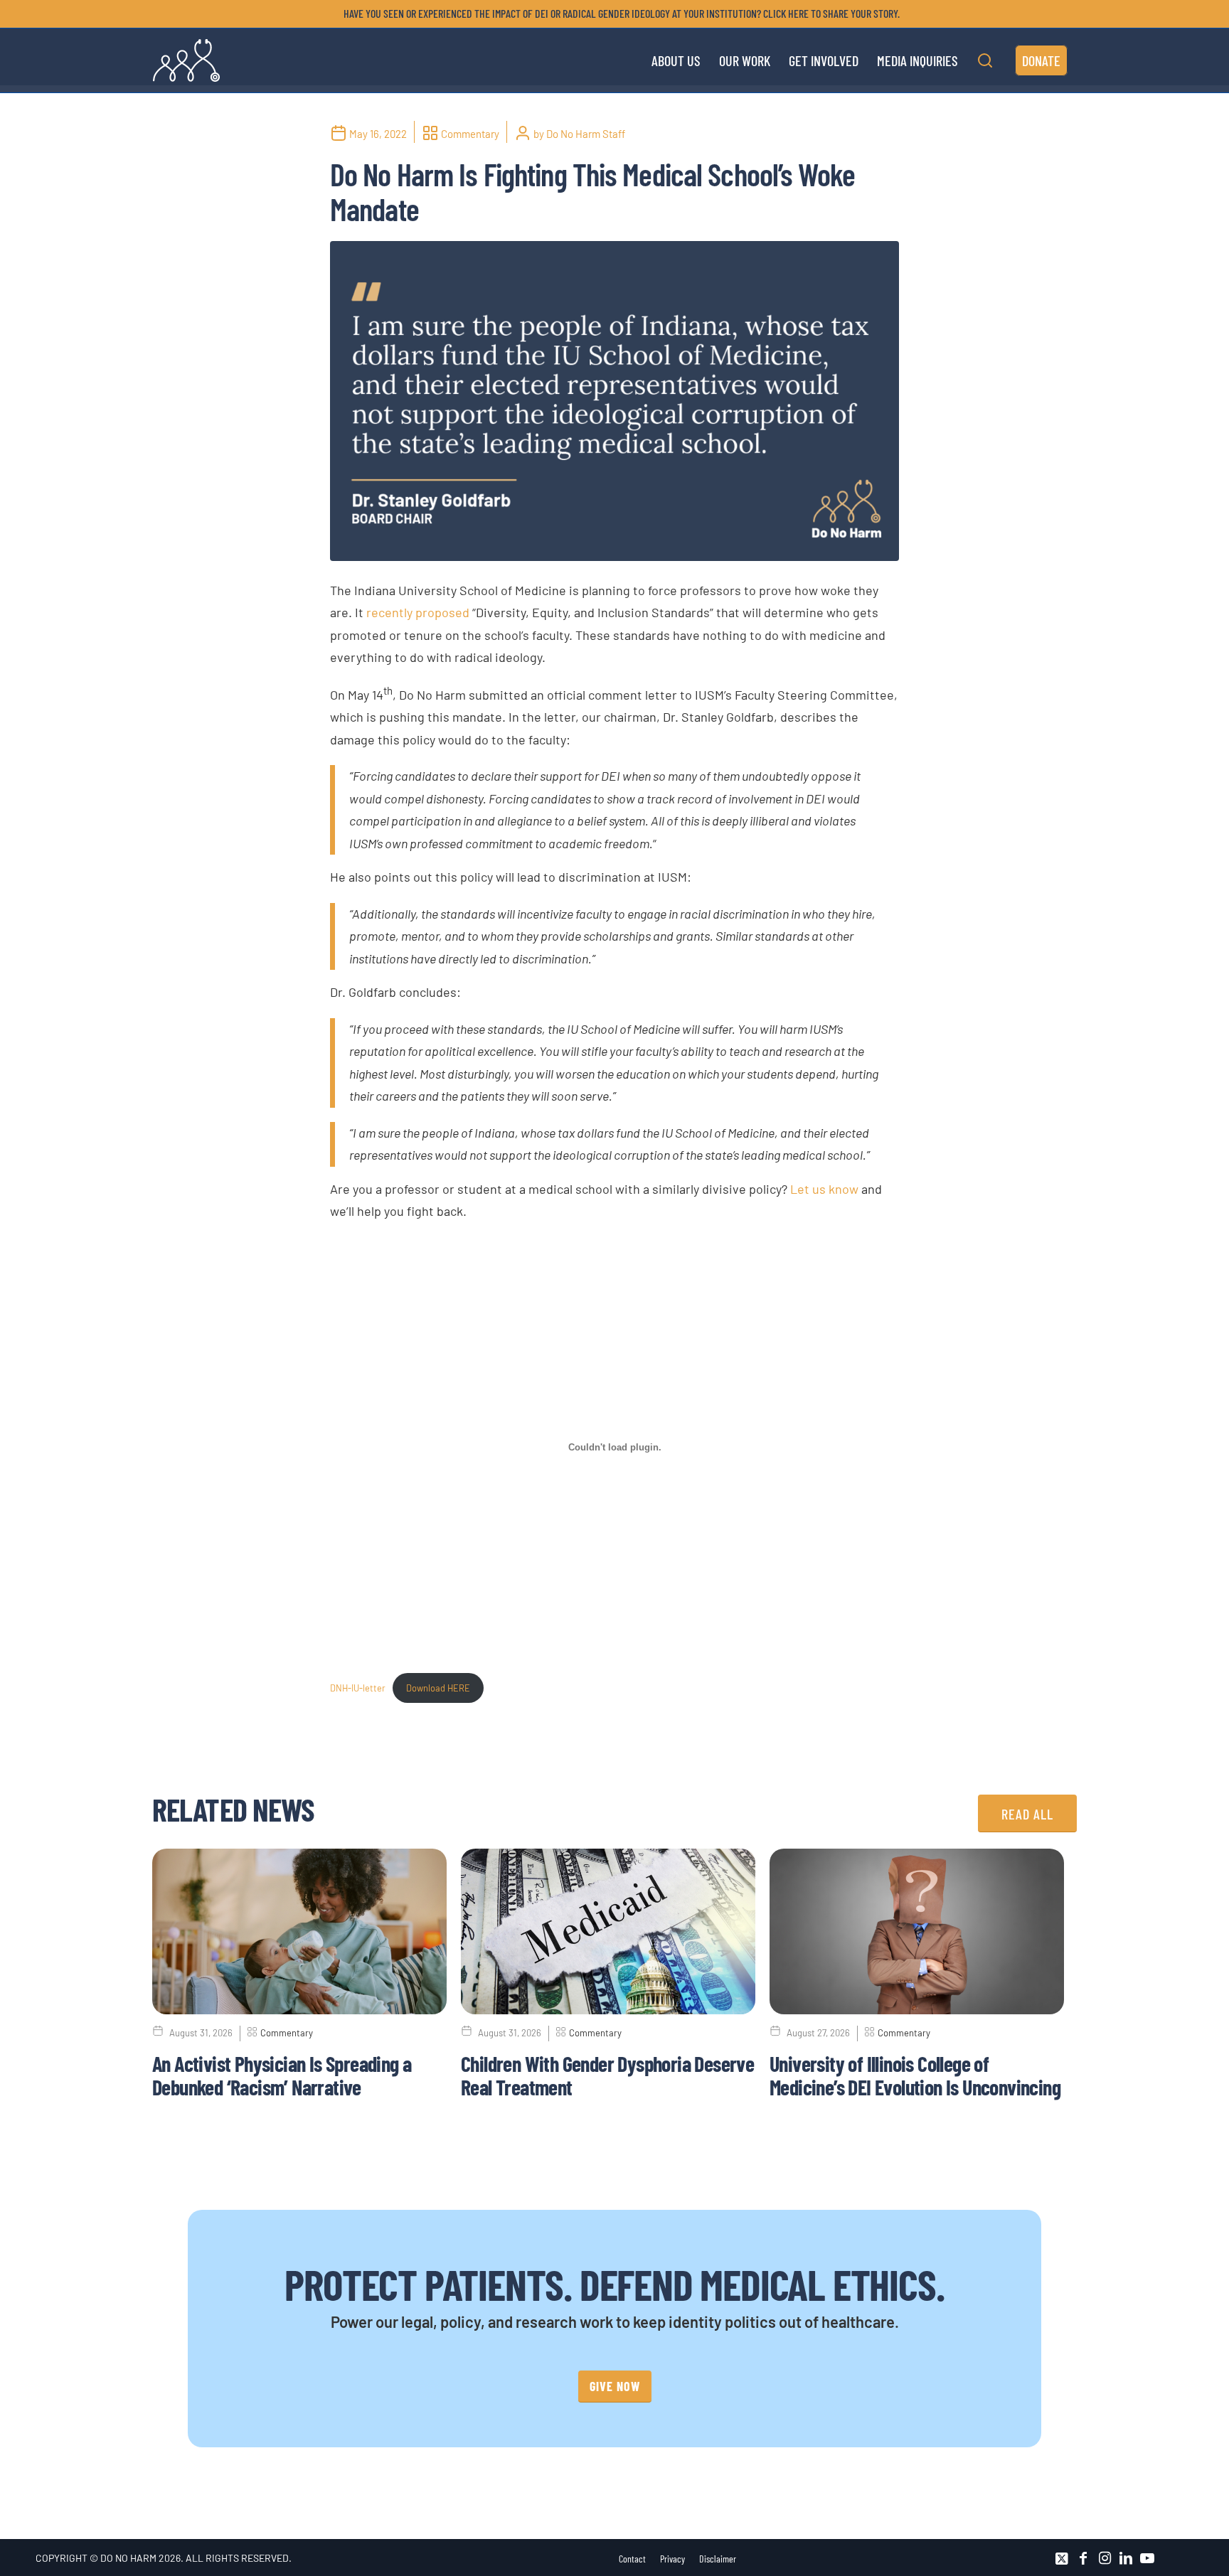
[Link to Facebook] (1083, 2558)
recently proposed (418, 612)
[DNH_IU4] (614, 401)
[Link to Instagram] (1105, 2558)
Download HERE (438, 1688)
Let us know (824, 1189)
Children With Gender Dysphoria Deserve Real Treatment (607, 2075)
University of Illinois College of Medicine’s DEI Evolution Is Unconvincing (915, 2075)
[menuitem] (618, 14)
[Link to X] (1062, 2558)
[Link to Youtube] (1147, 2558)
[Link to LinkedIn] (1126, 2558)
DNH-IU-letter (358, 1688)
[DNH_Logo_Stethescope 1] (186, 60)
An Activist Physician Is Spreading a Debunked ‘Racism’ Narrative (282, 2075)
